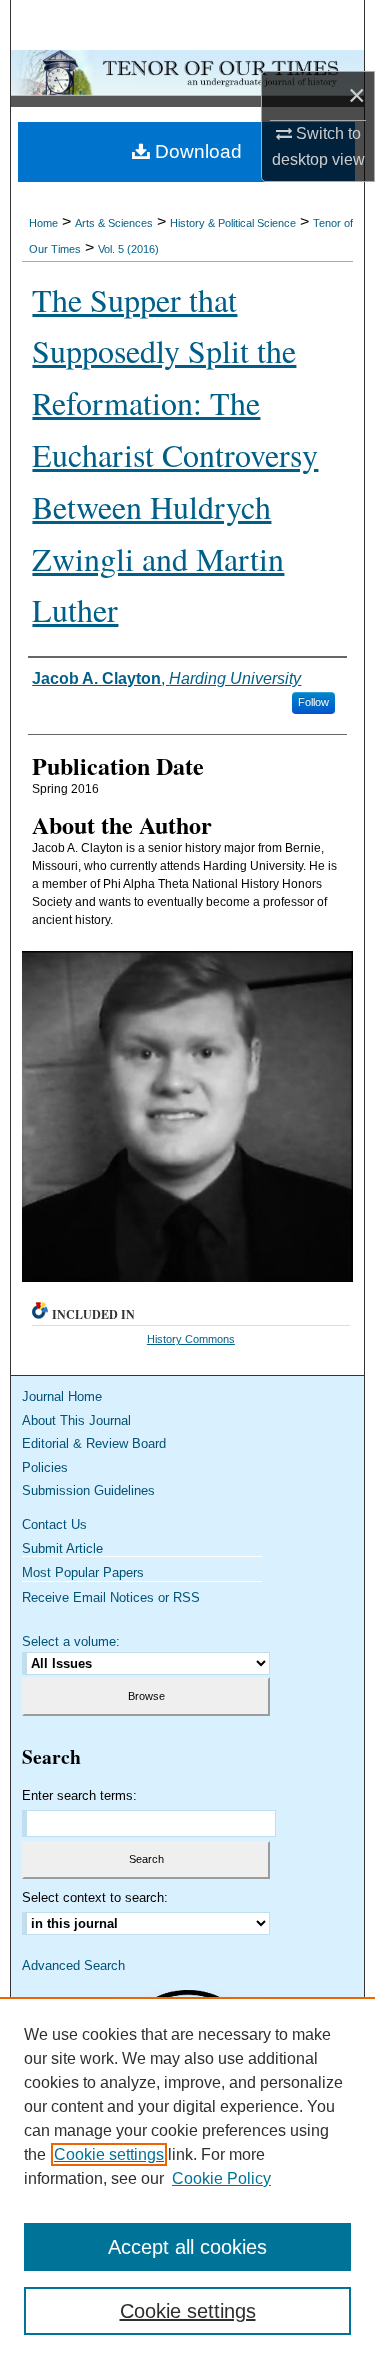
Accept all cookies (187, 2247)
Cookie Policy (221, 2178)
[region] (187, 2178)
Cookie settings (109, 2154)
